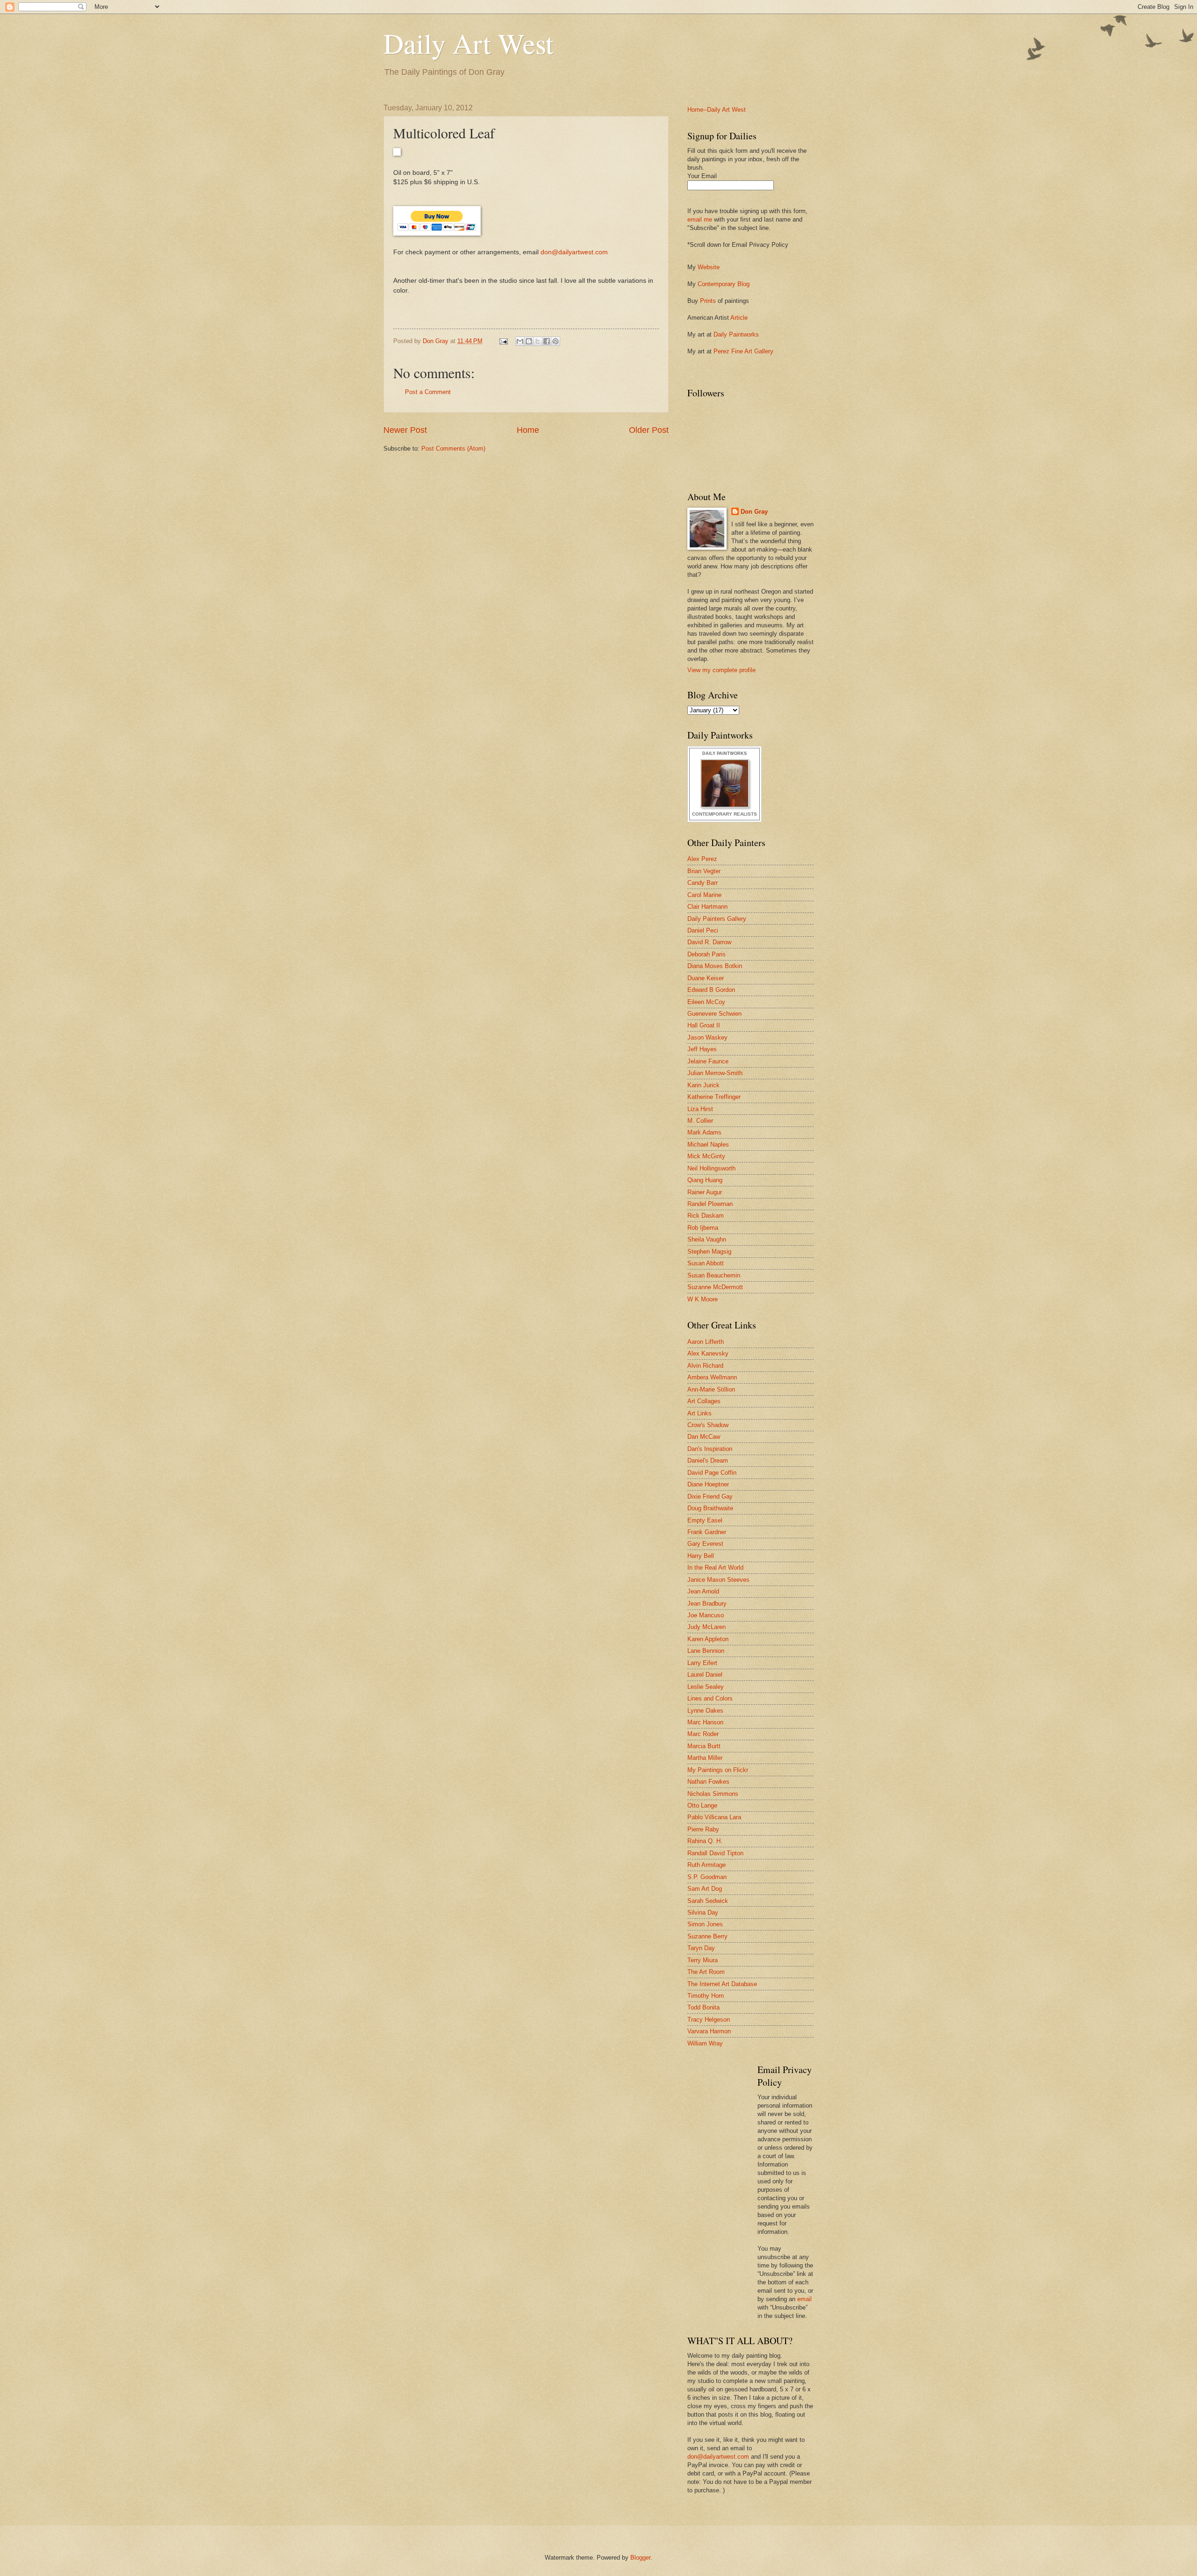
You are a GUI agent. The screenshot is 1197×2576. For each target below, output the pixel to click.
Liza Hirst (700, 1109)
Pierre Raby (703, 1829)
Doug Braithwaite (710, 1508)
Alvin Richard (705, 1366)
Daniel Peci (703, 930)
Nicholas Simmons (713, 1794)
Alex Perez (702, 859)
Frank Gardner (707, 1532)
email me (700, 219)
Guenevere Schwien (714, 1014)
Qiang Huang (705, 1180)
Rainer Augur (705, 1192)
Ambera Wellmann (712, 1377)
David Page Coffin (712, 1473)
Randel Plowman (710, 1204)
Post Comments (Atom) (453, 448)
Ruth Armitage (707, 1865)
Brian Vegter (704, 871)
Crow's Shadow (708, 1425)
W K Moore (703, 1299)
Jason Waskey (707, 1037)
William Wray (705, 2043)
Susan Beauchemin (714, 1275)
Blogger (640, 2558)
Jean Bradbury (707, 1604)
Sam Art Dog (705, 1889)
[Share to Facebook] (547, 341)
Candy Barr (703, 883)
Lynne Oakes (705, 1711)
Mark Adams (704, 1132)
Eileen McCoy (706, 1002)
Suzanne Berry (707, 1936)
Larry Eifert (702, 1663)
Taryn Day (701, 1948)
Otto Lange (702, 1805)
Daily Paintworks (736, 334)
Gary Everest (705, 1544)
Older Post (649, 430)
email (804, 2299)
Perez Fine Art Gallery (743, 351)
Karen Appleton (708, 1639)
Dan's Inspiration (710, 1449)
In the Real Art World (715, 1568)
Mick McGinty (706, 1156)
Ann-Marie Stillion (711, 1389)
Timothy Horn (706, 1996)
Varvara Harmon (709, 2031)
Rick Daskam (706, 1216)
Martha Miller (705, 1758)
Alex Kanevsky (708, 1353)
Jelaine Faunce (708, 1061)
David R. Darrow (709, 942)
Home (528, 430)
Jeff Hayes (702, 1049)
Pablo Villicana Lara (714, 1817)
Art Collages (704, 1401)
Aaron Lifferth (706, 1342)
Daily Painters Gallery (717, 919)
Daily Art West (469, 43)
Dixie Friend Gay (710, 1496)
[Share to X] (538, 341)
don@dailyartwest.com (574, 252)
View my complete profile (721, 670)
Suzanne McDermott (715, 1287)
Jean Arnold (703, 1591)
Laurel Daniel (705, 1675)
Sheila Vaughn (707, 1239)
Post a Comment (428, 392)
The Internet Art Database (722, 1984)
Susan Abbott (706, 1263)
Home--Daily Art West (717, 110)
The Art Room (706, 1972)
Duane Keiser (706, 978)
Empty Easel (705, 1520)
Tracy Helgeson (709, 2020)
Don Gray (754, 512)
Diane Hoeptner (708, 1484)
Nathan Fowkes (708, 1782)
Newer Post (405, 430)
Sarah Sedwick (708, 1901)
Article (739, 318)
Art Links (699, 1413)
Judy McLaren (707, 1627)
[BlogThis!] (529, 341)
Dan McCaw (704, 1437)
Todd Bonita (703, 2007)
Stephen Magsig (709, 1252)
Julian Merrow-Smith (715, 1073)
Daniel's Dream (708, 1460)
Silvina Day (703, 1912)
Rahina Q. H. (705, 1841)
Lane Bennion (706, 1651)
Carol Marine (704, 895)
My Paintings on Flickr (718, 1770)
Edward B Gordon (711, 990)
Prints (708, 301)
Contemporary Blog (724, 284)
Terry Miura (703, 1960)
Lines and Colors (710, 1698)
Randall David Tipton (715, 1853)
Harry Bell (701, 1556)
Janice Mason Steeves (718, 1580)
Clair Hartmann (707, 907)
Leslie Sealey (706, 1687)
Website (709, 267)
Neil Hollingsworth (711, 1168)
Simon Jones (705, 1924)
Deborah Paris (707, 954)
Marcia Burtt (704, 1746)
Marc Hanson (705, 1722)
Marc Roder (703, 1734)
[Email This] (520, 341)
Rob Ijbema (703, 1228)
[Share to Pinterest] (555, 341)
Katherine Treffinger (714, 1097)
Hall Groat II (704, 1025)
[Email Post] (503, 341)
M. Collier (700, 1121)
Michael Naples (708, 1144)
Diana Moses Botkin (715, 966)
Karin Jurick (703, 1085)
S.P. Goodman (707, 1877)
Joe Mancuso (706, 1615)
